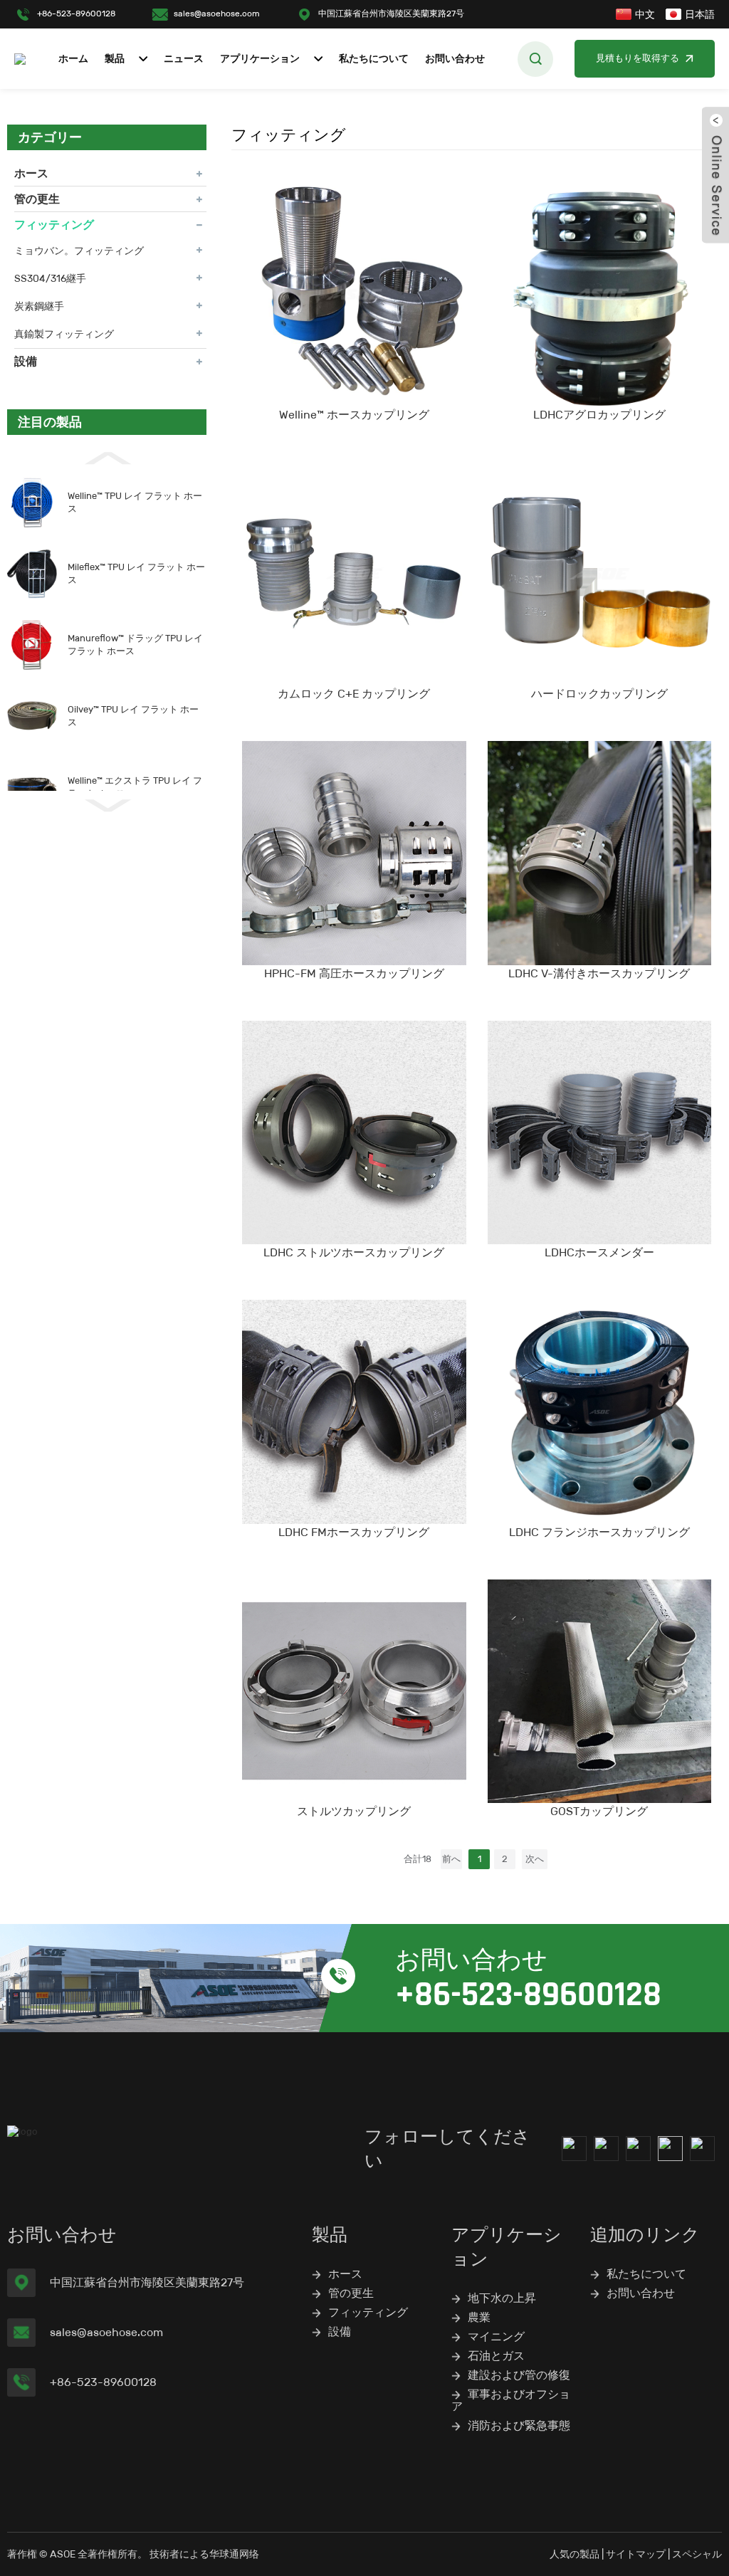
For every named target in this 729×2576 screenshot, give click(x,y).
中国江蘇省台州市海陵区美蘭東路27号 (391, 13)
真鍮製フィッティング (64, 334)
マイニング (496, 2336)
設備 (26, 361)
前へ (451, 1859)
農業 (479, 2317)
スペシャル (697, 2554)
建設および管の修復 (519, 2375)
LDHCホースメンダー (599, 1252)
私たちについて (374, 59)
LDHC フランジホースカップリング (599, 1532)
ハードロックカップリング (599, 694)
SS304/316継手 (50, 278)
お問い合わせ (455, 59)
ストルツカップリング (354, 1811)
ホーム (73, 59)
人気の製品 (575, 2554)
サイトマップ (636, 2554)
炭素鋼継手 (39, 306)
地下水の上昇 (502, 2298)
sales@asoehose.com (217, 13)
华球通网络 (234, 2554)
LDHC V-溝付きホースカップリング (599, 973)
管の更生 (37, 199)
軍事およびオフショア (511, 2400)
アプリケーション (260, 59)
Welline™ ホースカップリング (354, 415)
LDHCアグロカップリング (599, 415)
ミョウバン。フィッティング (79, 251)
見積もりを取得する (638, 58)
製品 (115, 59)
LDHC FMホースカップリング (354, 1532)
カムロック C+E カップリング (354, 694)
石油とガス (496, 2356)
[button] (107, 457)
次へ (535, 1859)
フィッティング (54, 225)
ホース (31, 173)
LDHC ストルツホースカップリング (354, 1252)
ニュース (184, 59)
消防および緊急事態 (519, 2425)
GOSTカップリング (599, 1811)
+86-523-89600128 (76, 13)
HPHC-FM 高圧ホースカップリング (354, 973)
